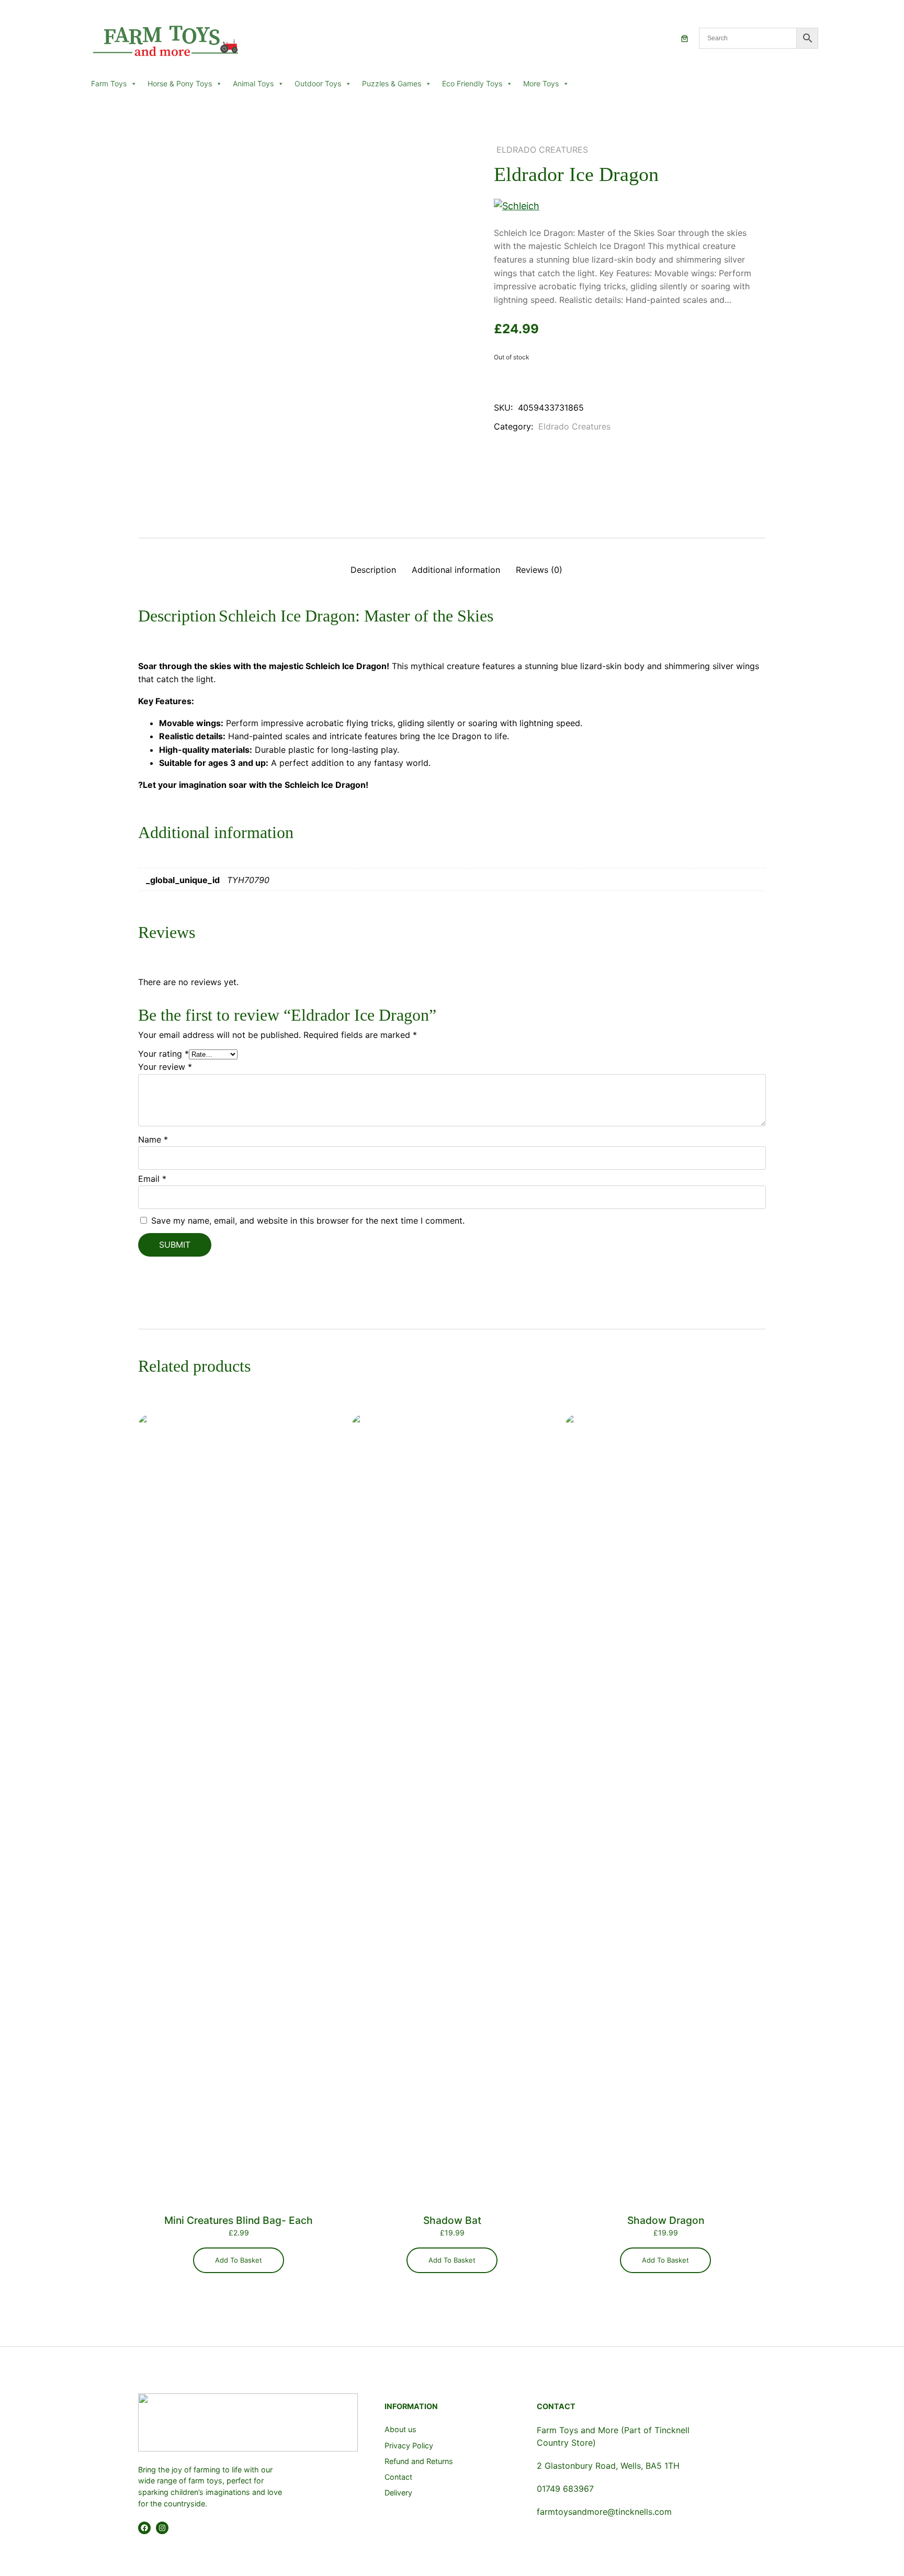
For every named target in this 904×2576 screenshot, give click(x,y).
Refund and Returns (419, 2461)
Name (153, 1139)
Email (152, 1179)
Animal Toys (253, 83)
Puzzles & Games (392, 83)
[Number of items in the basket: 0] (685, 38)
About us (400, 2429)
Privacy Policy (409, 2445)
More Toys (541, 83)
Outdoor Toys (318, 83)
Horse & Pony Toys (180, 83)
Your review (165, 1067)
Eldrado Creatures (542, 150)
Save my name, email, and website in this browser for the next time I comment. (308, 1221)
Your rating (163, 1054)
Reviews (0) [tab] (539, 570)
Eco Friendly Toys (472, 83)
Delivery (398, 2493)
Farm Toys (109, 83)
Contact (398, 2477)
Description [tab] (373, 570)
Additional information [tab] (456, 570)
